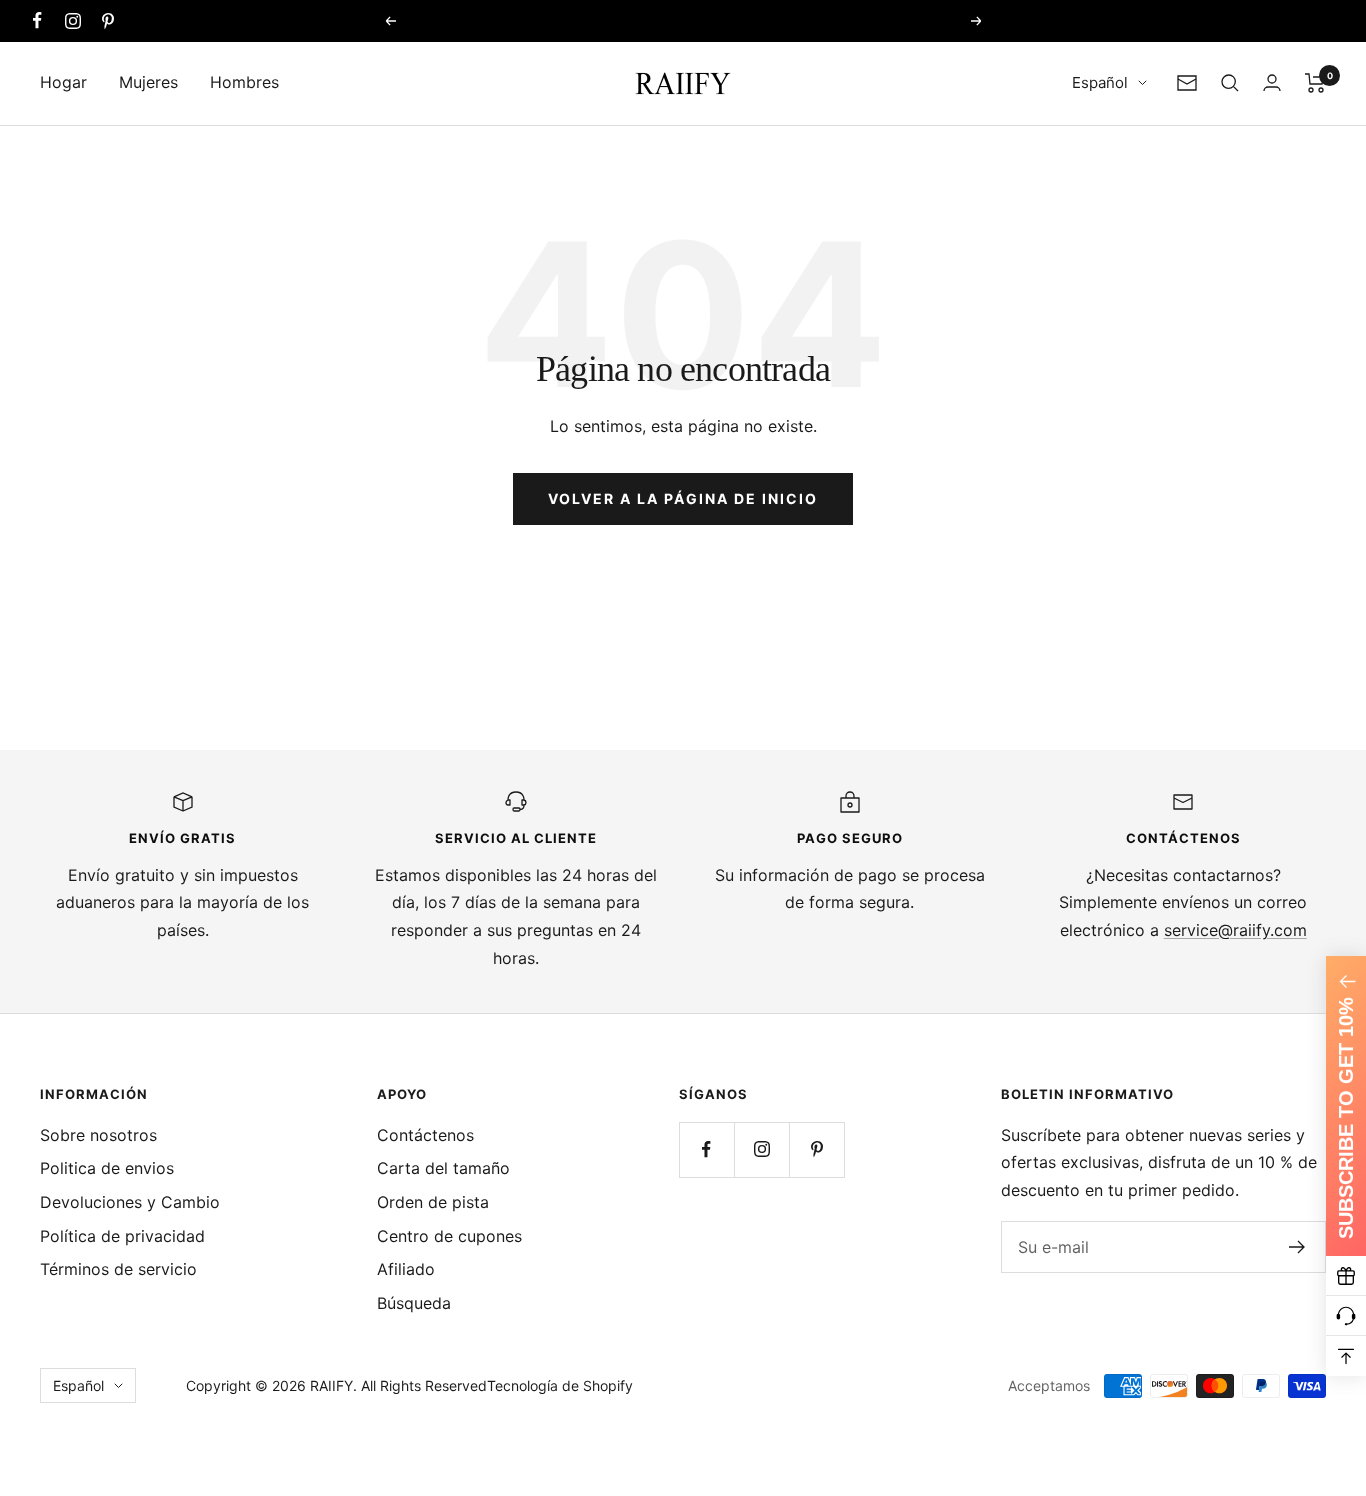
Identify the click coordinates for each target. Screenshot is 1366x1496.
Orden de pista (433, 1202)
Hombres (244, 82)
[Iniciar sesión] (1272, 82)
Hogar (63, 82)
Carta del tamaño (443, 1168)
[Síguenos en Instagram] (72, 20)
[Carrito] (1315, 83)
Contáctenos (425, 1135)
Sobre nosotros (98, 1135)
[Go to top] (1346, 1356)
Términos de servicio (118, 1269)
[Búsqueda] (1230, 83)
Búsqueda (414, 1303)
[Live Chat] (1346, 1316)
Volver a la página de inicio (683, 498)
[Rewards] (1346, 1276)
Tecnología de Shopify (560, 1385)
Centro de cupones (449, 1236)
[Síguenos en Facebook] (37, 20)
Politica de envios (107, 1168)
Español (1100, 82)
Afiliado (406, 1269)
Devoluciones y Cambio (130, 1202)
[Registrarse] (1297, 1247)
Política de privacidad (122, 1236)
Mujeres (148, 82)
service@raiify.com (1235, 930)
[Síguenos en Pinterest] (107, 20)
